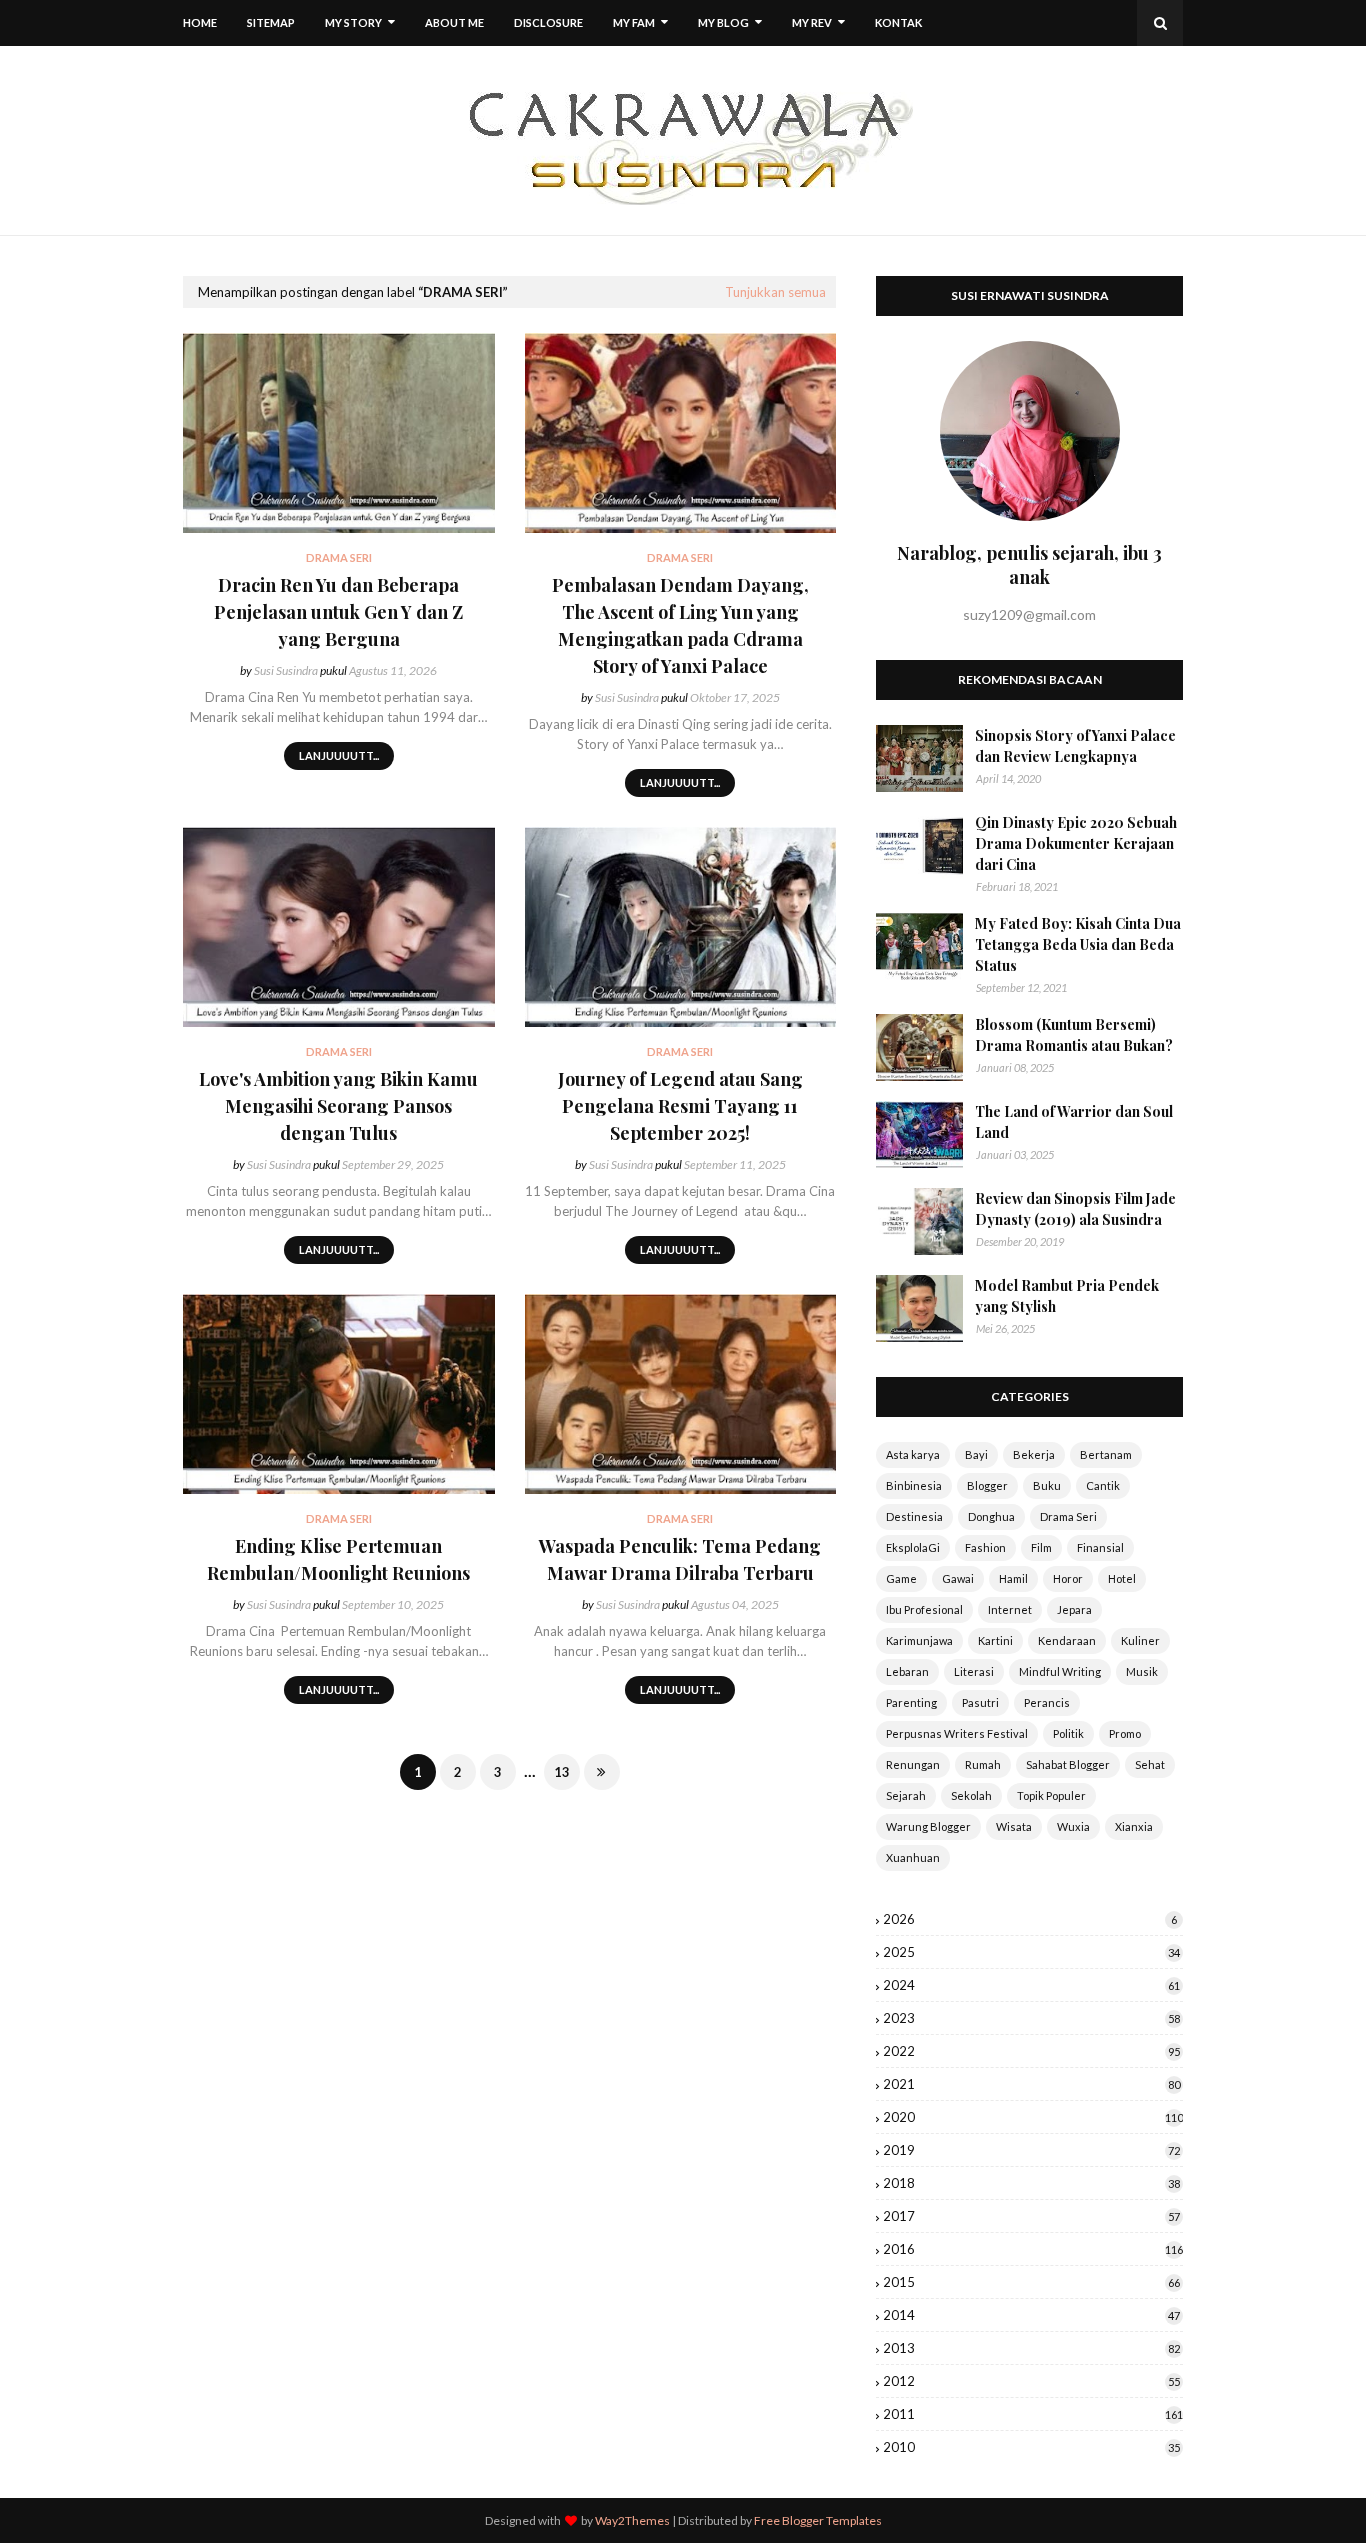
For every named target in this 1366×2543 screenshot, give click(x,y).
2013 (1031, 2348)
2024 (1031, 1985)
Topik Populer (1051, 1795)
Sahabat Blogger (1068, 1764)
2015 (1031, 2282)
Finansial (1100, 1547)
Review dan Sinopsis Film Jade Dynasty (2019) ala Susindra (1075, 1209)
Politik (1068, 1733)
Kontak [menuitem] (898, 22)
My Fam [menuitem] (634, 22)
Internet (1010, 1609)
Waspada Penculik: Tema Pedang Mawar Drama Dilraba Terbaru (680, 1559)
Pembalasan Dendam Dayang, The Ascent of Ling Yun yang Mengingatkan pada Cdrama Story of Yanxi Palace (680, 625)
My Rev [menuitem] (812, 22)
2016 (1033, 2249)
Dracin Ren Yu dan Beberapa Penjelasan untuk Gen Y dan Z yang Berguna (338, 612)
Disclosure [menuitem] (548, 22)
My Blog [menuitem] (723, 22)
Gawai (958, 1578)
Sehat (1150, 1764)
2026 (1030, 1919)
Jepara (1074, 1609)
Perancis (1047, 1702)
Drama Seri (1068, 1516)
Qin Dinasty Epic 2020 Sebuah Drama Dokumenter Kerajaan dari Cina (1076, 843)
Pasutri (980, 1702)
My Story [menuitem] (353, 22)
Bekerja (1034, 1454)
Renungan (913, 1764)
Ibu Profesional (924, 1609)
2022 (1031, 2051)
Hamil (1013, 1578)
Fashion (985, 1547)
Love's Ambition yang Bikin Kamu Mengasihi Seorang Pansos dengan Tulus (338, 1106)
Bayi (976, 1454)
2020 (1033, 2117)
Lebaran (907, 1671)
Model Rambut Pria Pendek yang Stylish (1067, 1296)
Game (901, 1578)
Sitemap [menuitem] (271, 22)
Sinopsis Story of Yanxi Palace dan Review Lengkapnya (1075, 746)
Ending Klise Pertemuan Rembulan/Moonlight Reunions (338, 1559)
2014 (1031, 2315)
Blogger (987, 1485)
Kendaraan (1067, 1640)
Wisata (1014, 1826)
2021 (1031, 2084)
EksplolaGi (913, 1547)
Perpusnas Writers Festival (957, 1733)
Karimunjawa (919, 1640)
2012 (1031, 2381)
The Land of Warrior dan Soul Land (1074, 1122)
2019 (1031, 2150)
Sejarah (906, 1795)
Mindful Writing (1060, 1671)
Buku (1047, 1485)
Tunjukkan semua (775, 292)
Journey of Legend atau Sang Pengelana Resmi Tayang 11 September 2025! (680, 1106)
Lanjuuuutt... (339, 755)
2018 (1031, 2183)
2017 (1031, 2216)
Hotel (1122, 1578)
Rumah (983, 1764)
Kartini (995, 1640)
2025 (1031, 1952)
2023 (1031, 2018)
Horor (1068, 1578)
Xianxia (1134, 1826)
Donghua (991, 1516)
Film (1041, 1547)
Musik (1142, 1671)
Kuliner (1140, 1640)
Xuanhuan (913, 1857)
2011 (1033, 2414)
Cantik (1103, 1485)
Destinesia (914, 1516)
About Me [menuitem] (454, 22)
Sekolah (971, 1795)
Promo (1125, 1733)
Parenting (911, 1702)
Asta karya (913, 1454)
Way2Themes (632, 2520)
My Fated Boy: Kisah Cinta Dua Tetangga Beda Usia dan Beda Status (1078, 944)
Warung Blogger (928, 1826)
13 (562, 1772)
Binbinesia (914, 1485)
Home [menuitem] (200, 22)
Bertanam (1106, 1454)
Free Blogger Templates (818, 2520)
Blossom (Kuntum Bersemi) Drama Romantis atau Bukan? (1074, 1035)
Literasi (974, 1671)
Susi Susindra (286, 670)
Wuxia (1073, 1826)
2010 (1031, 2447)
